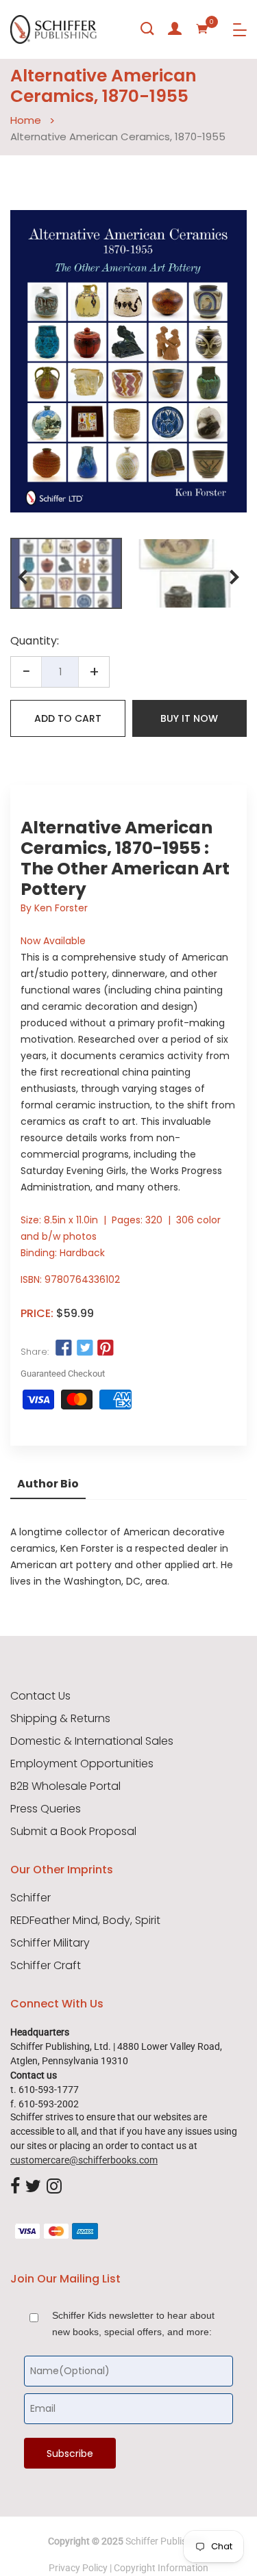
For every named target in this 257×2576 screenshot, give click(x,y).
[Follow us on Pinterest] (106, 1349)
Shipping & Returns (60, 1719)
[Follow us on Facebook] (64, 1349)
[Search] (147, 29)
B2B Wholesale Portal (65, 1786)
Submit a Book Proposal (73, 1832)
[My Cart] (202, 29)
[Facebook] (15, 2187)
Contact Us (40, 1696)
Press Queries (46, 1809)
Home (26, 120)
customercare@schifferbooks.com (84, 2160)
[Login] (175, 29)
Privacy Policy (78, 2568)
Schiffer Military (50, 1943)
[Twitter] (33, 2187)
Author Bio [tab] (48, 1484)
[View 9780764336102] (66, 573)
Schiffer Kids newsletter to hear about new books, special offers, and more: (133, 2324)
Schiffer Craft (46, 1966)
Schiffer (30, 1898)
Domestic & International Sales (92, 1741)
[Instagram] (54, 2187)
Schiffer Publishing (165, 2541)
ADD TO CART (68, 718)
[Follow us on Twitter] (84, 1349)
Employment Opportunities (82, 1764)
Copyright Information (161, 2568)
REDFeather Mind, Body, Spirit (85, 1921)
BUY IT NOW (189, 718)
